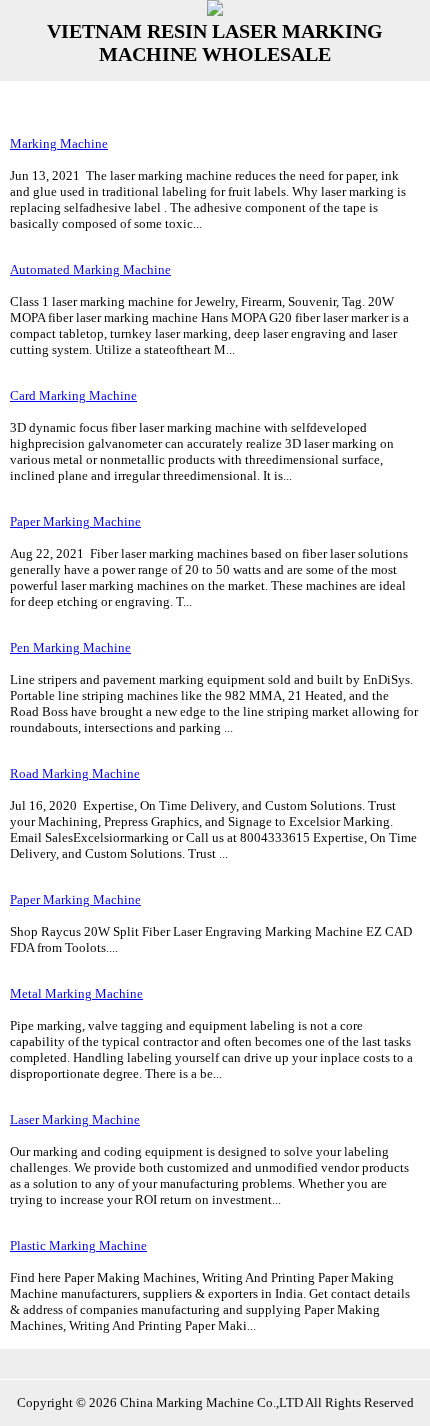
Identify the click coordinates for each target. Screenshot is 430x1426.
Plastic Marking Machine (78, 1245)
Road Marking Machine (75, 773)
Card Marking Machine (73, 395)
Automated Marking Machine (90, 269)
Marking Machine (59, 143)
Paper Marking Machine (75, 521)
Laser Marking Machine (75, 1119)
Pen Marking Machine (70, 647)
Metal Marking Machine (76, 993)
